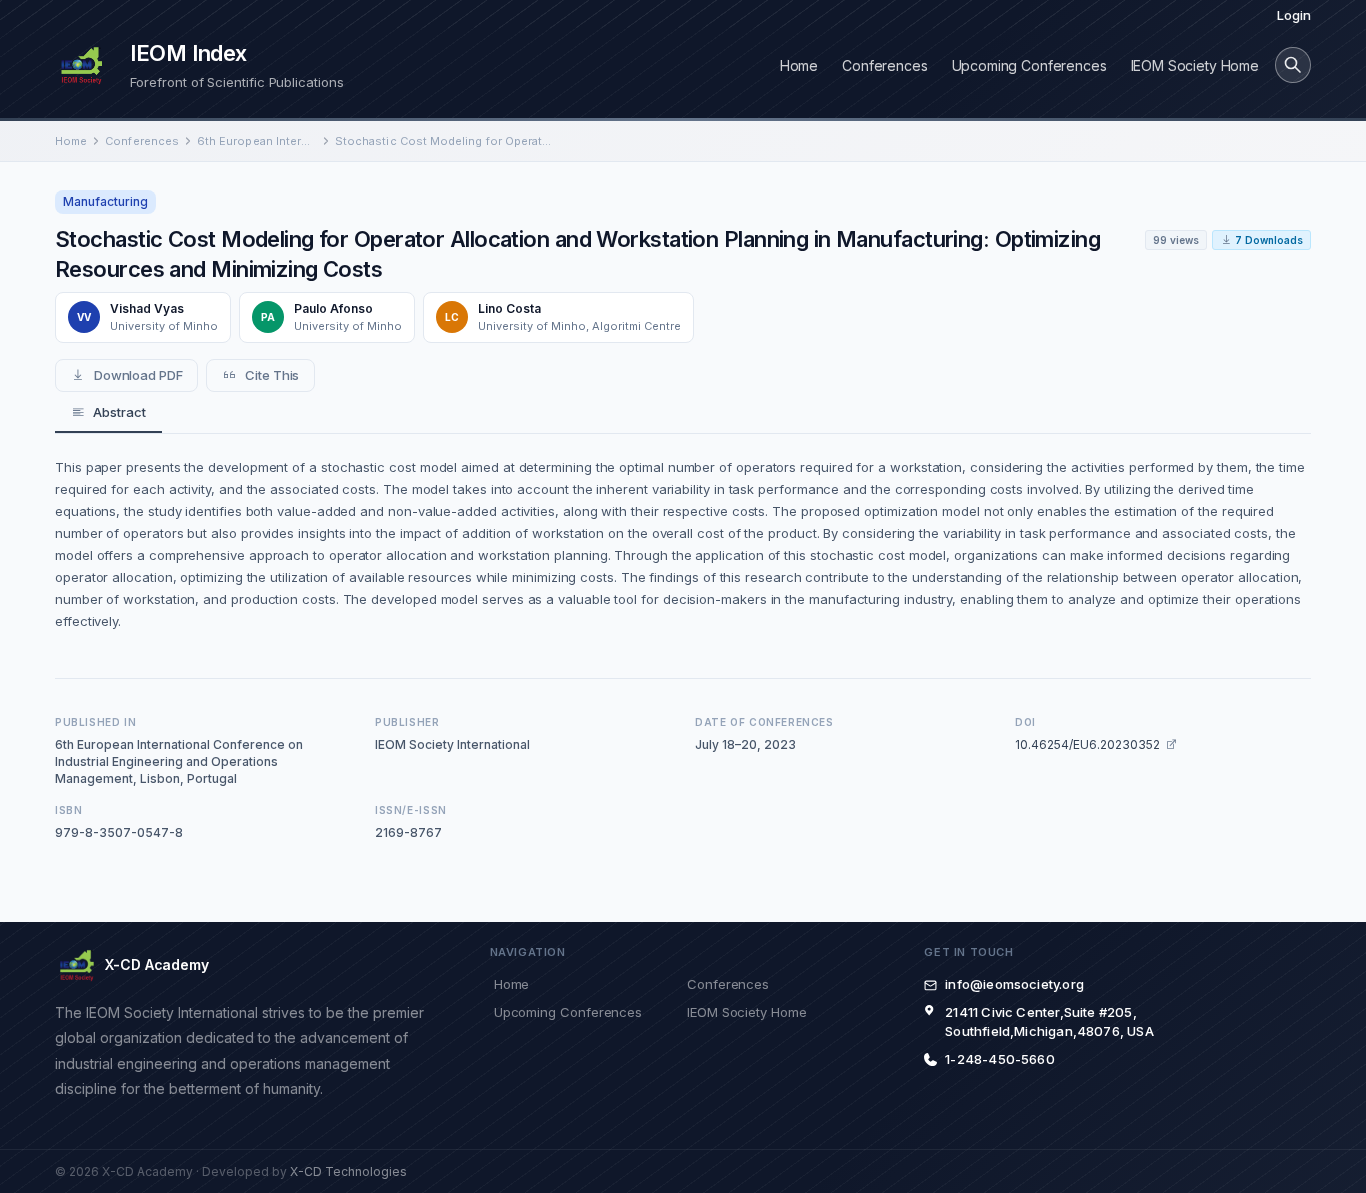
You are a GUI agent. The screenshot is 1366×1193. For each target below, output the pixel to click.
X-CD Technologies (348, 1171)
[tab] (108, 413)
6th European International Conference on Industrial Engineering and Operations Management (257, 141)
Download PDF (138, 375)
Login (1294, 15)
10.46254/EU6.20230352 (1087, 744)
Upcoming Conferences (1029, 65)
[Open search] (1293, 65)
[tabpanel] (683, 544)
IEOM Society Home (1195, 65)
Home (799, 65)
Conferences (884, 65)
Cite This (272, 375)
